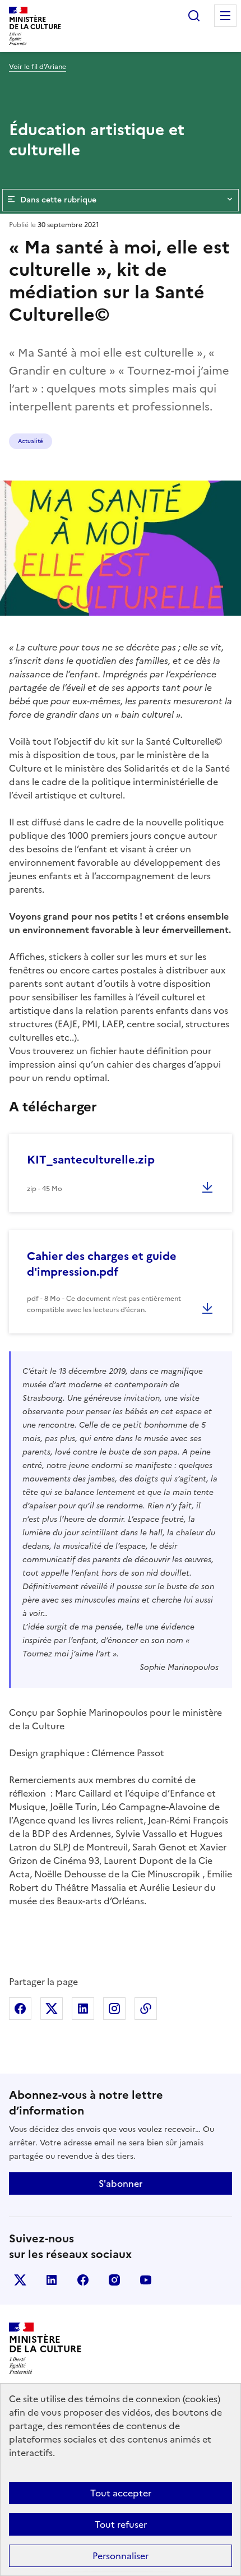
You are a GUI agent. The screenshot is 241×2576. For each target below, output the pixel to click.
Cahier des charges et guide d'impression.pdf (102, 1264)
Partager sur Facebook (20, 2009)
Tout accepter (121, 2493)
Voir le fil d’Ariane (38, 67)
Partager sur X (52, 2009)
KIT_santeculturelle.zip (91, 1160)
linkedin (52, 2280)
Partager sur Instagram (114, 2009)
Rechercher (194, 16)
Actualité (31, 441)
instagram (114, 2280)
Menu (225, 16)
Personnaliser (121, 2556)
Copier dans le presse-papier (146, 2009)
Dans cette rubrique (58, 200)
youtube (146, 2280)
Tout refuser (121, 2524)
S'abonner (121, 2183)
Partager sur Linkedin (83, 2009)
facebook (83, 2280)
